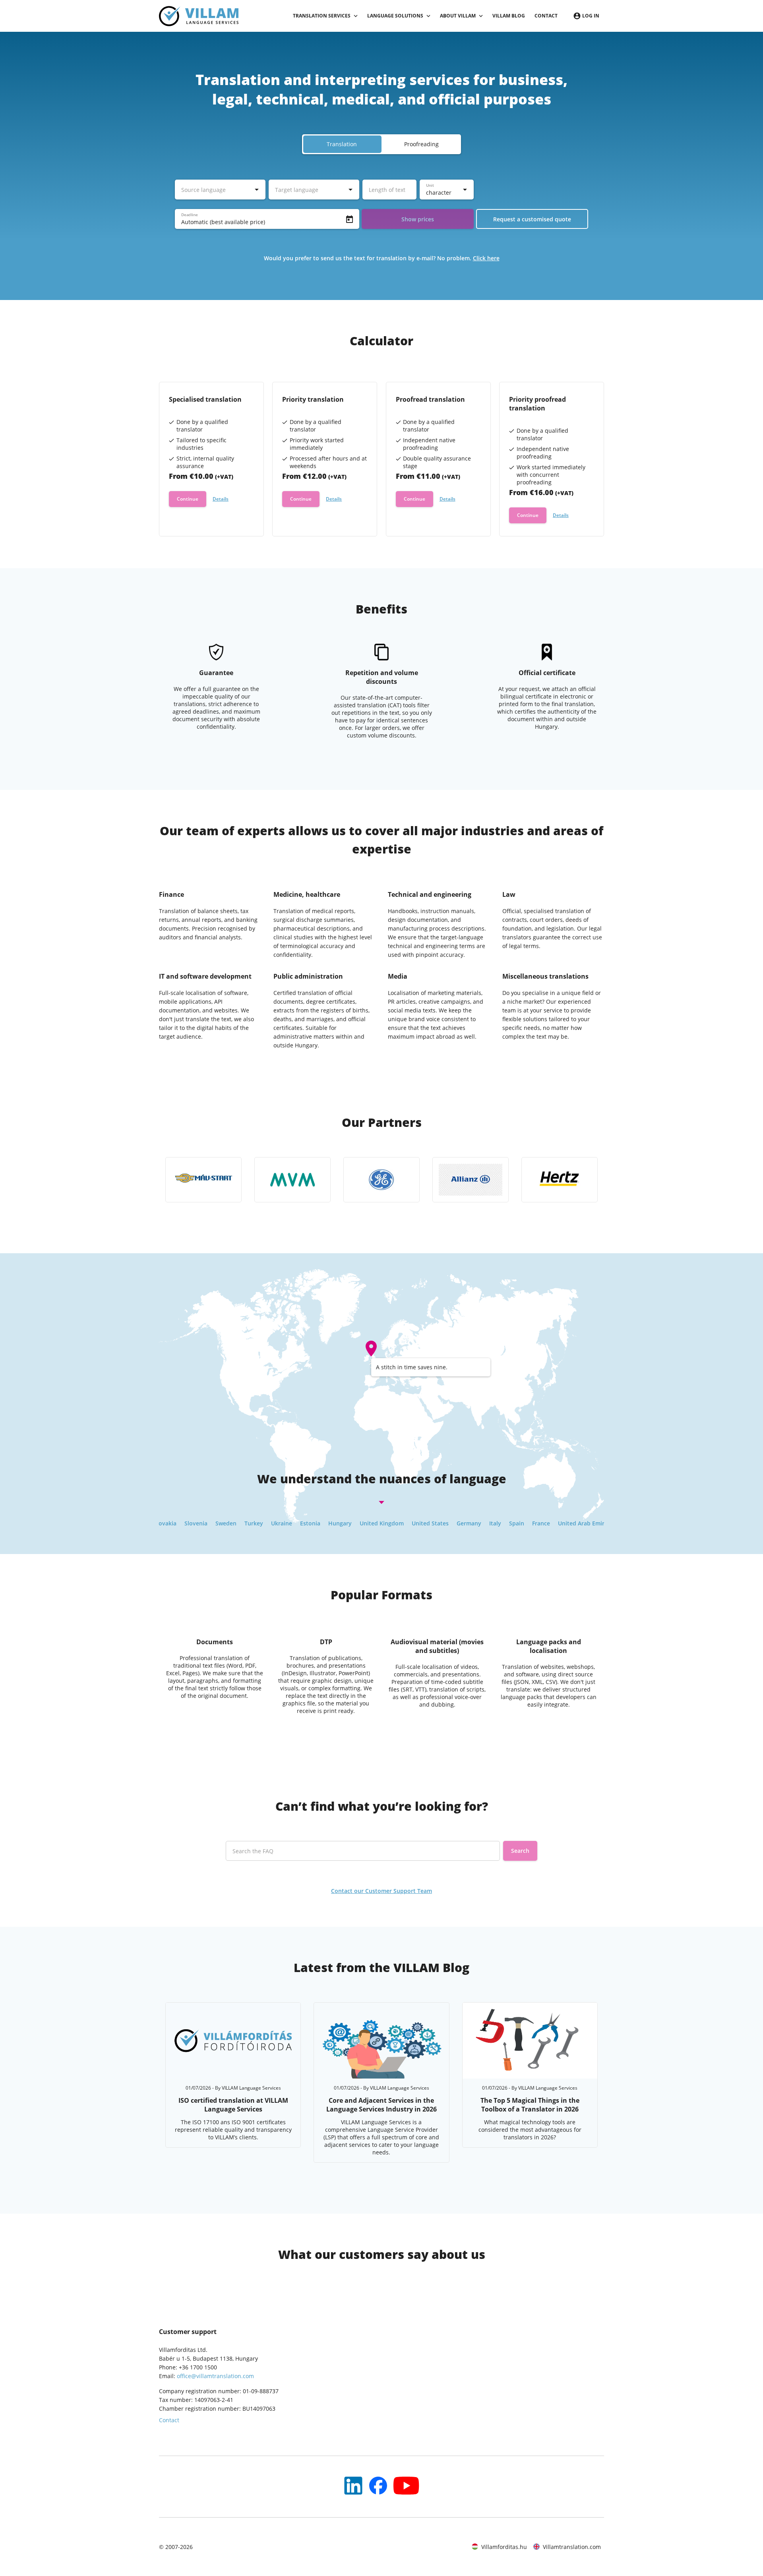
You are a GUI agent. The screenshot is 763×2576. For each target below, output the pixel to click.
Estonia (262, 1523)
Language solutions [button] (395, 16)
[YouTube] (353, 2486)
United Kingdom (333, 1523)
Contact (546, 16)
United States (382, 1523)
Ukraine (233, 1523)
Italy (447, 1523)
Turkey (205, 1523)
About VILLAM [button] (458, 16)
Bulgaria (587, 1523)
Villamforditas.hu (504, 2547)
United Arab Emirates (538, 1523)
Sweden (177, 1523)
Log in (591, 16)
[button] (381, 144)
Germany (420, 1523)
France (493, 1523)
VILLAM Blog (509, 16)
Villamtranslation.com (572, 2547)
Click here (486, 258)
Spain (468, 1523)
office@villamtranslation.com (215, 2376)
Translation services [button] (322, 16)
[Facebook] (378, 2486)
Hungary (291, 1523)
